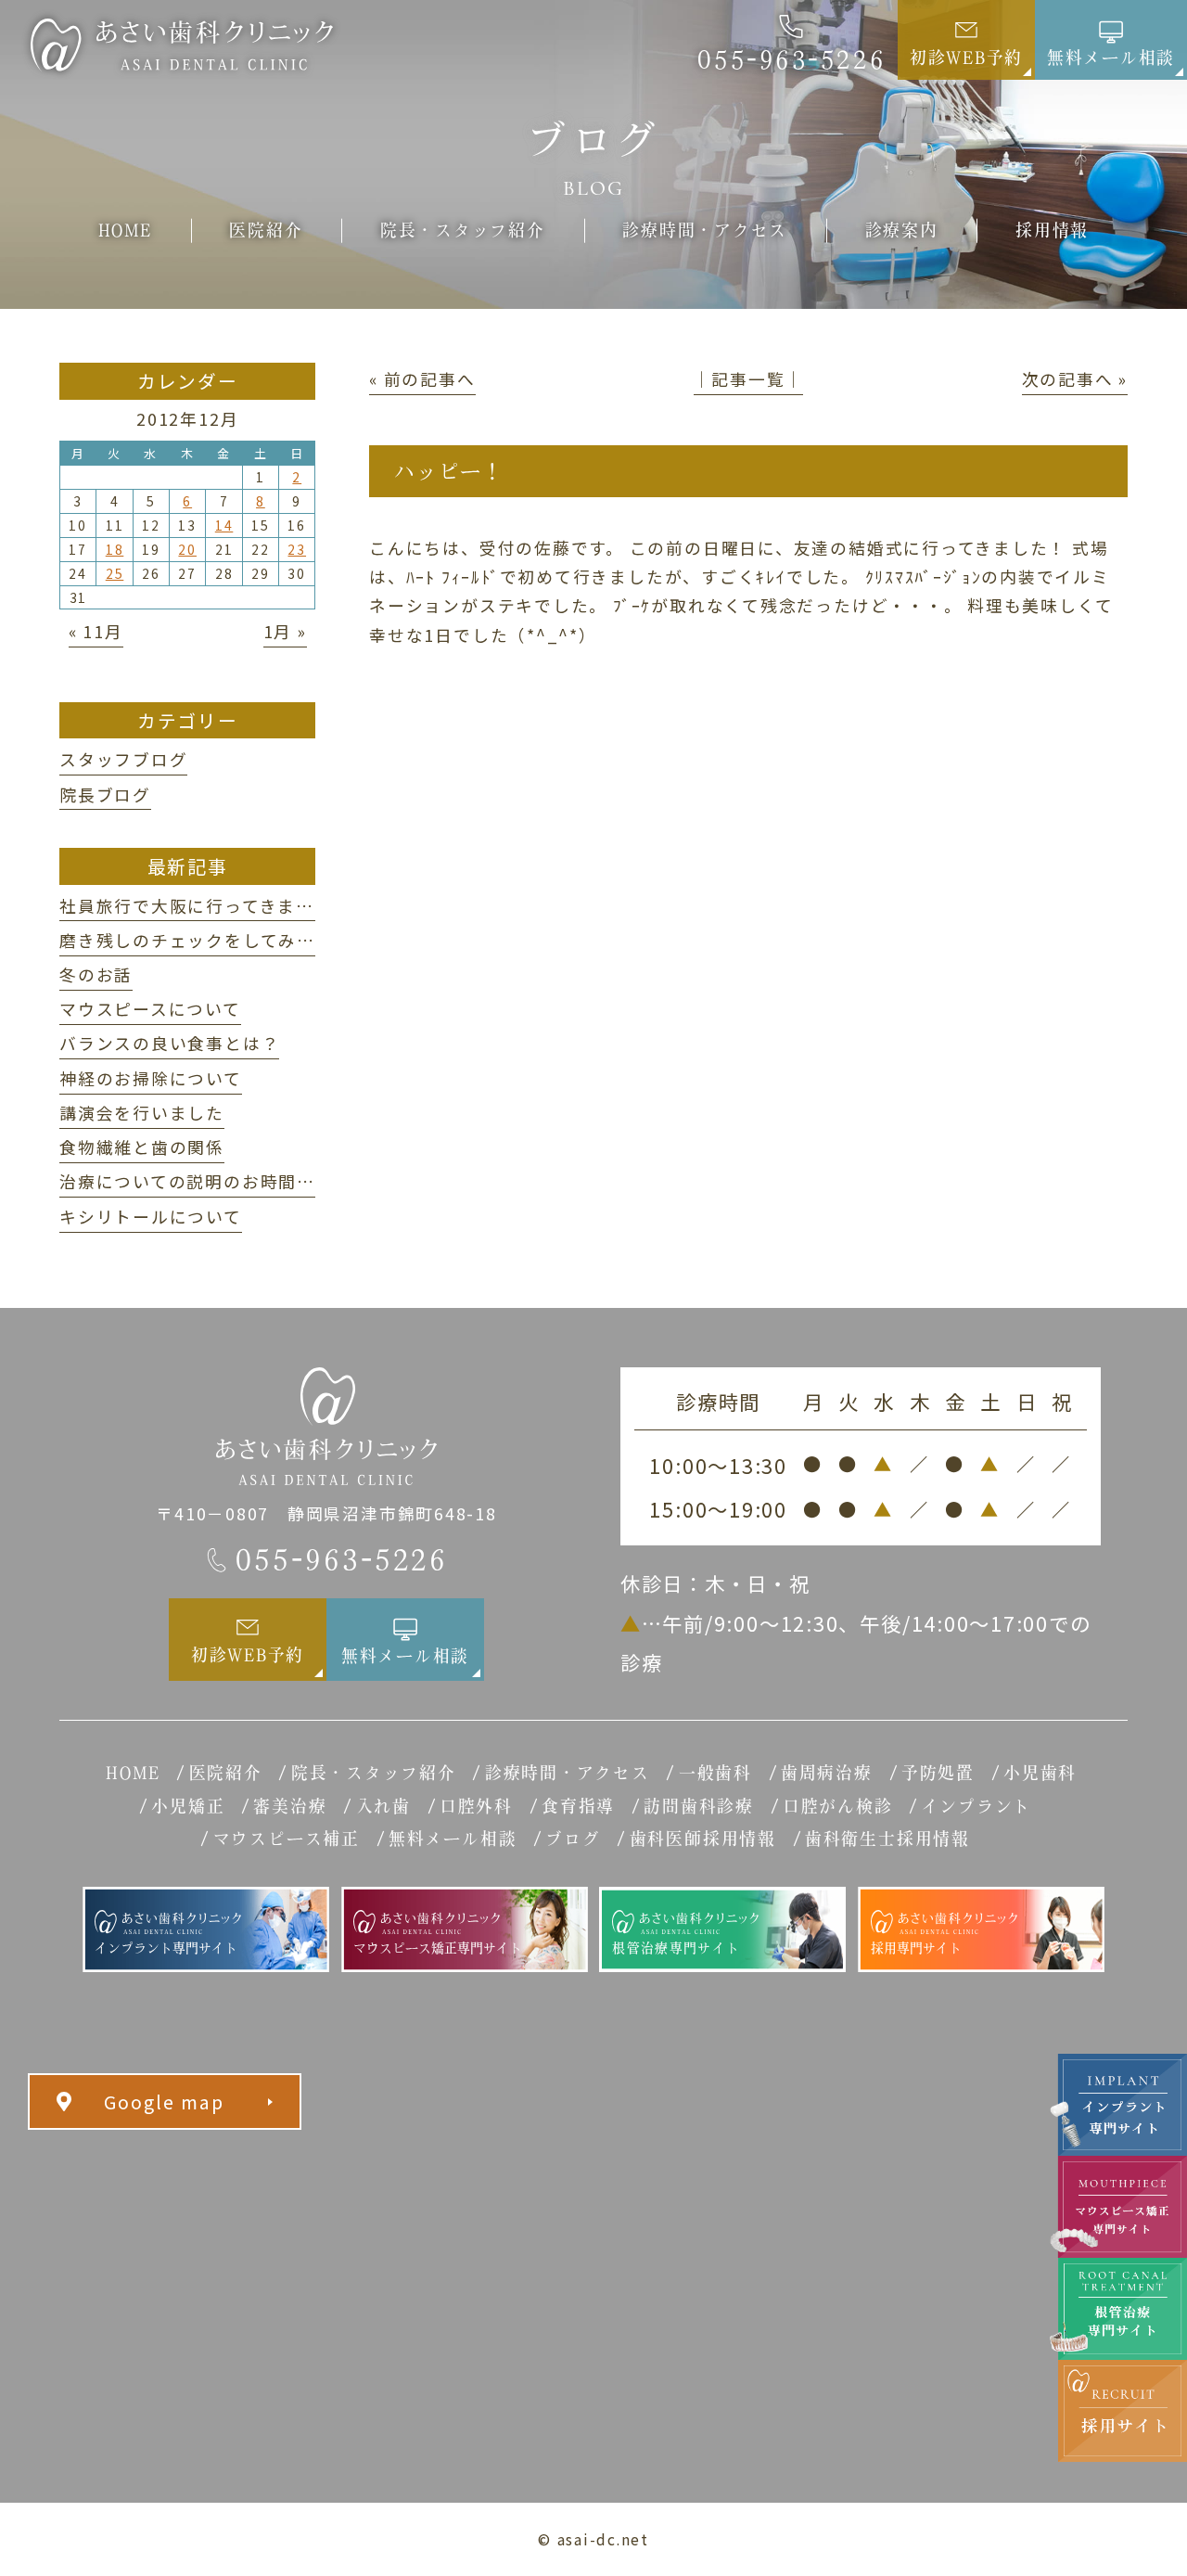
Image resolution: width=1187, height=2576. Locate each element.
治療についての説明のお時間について (214, 1181)
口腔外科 (476, 1806)
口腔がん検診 (838, 1806)
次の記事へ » (1075, 378)
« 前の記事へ (422, 378)
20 (187, 549)
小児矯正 (188, 1806)
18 (115, 549)
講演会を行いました (142, 1112)
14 (224, 525)
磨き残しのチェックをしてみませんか (214, 940)
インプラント (977, 1806)
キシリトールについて (151, 1216)
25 (115, 573)
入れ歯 (383, 1806)
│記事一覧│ (749, 378)
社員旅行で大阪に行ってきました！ (205, 905)
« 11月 (96, 631)
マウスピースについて (150, 1008)
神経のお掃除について (151, 1078)
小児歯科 (1040, 1773)
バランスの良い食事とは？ (169, 1043)
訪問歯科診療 (699, 1806)
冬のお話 (96, 974)
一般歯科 (715, 1773)
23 (297, 549)
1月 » (285, 631)
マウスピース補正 (287, 1839)
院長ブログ (105, 794)
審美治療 (290, 1806)
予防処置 (938, 1773)
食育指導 (578, 1806)
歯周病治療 (827, 1773)
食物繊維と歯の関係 (142, 1147)
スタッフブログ (123, 759)
